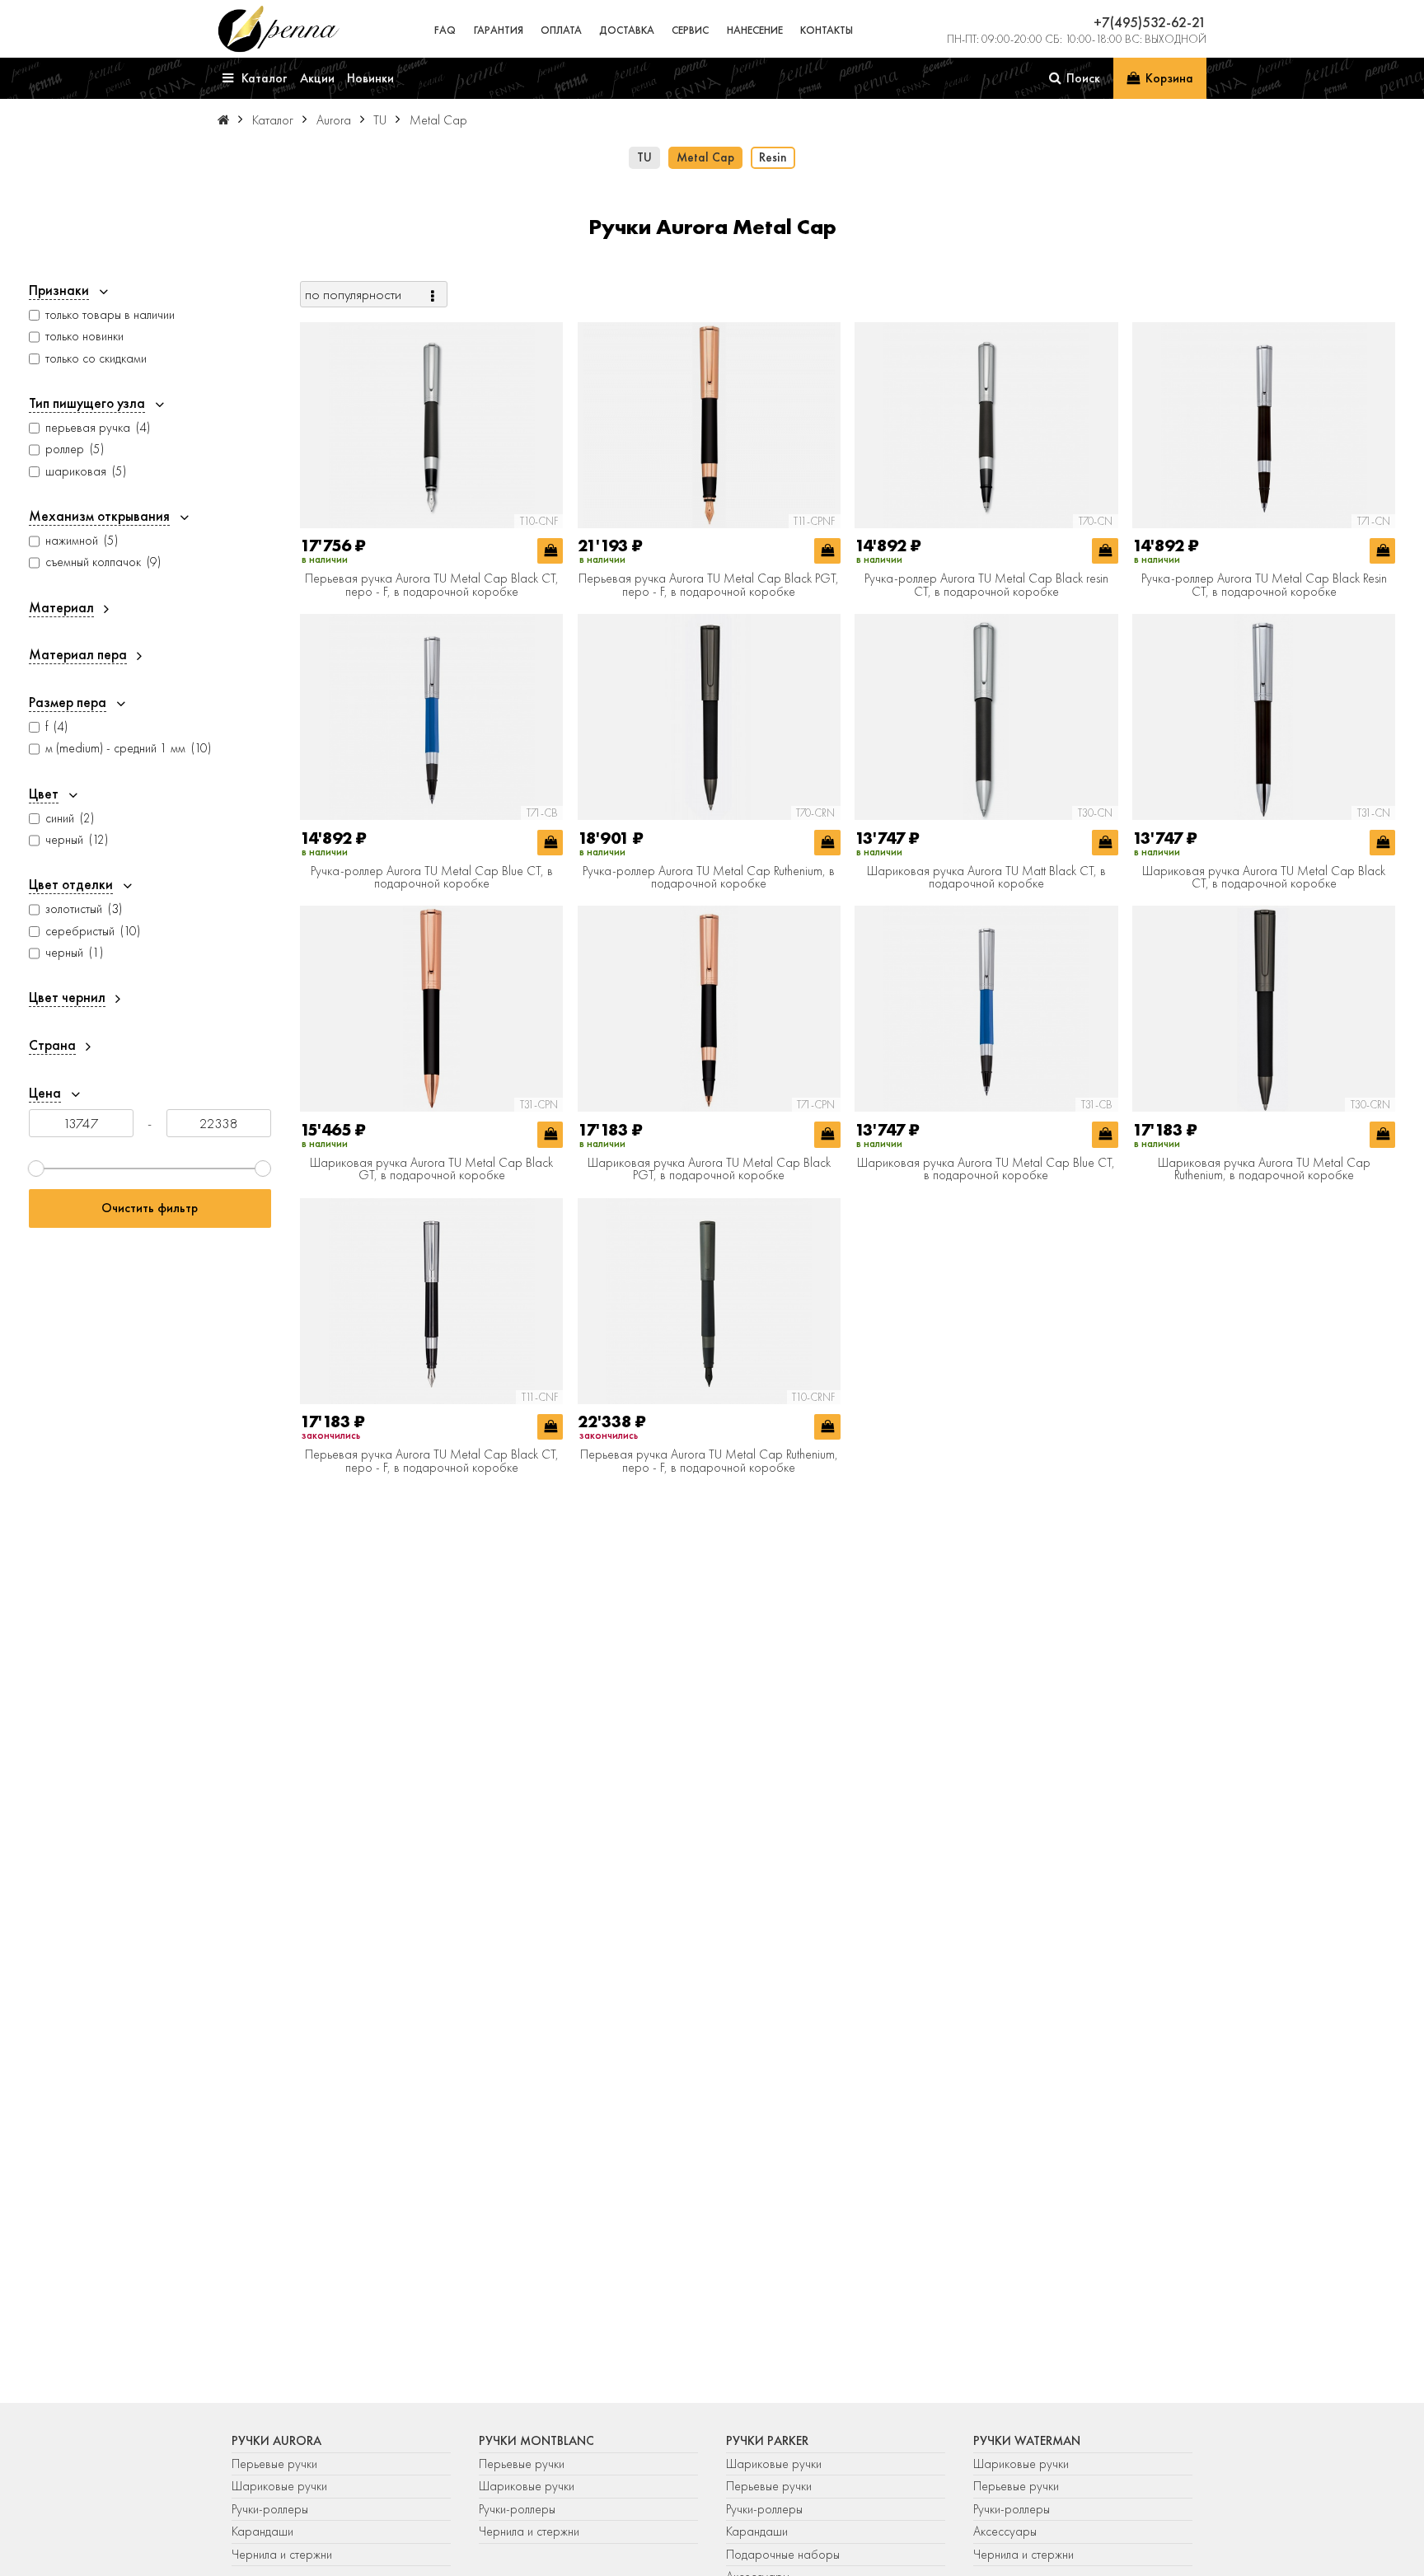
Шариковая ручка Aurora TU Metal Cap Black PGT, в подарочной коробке (709, 1170)
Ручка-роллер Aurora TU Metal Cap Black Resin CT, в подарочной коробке (1264, 585)
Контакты (827, 30)
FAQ (445, 30)
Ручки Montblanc (536, 2441)
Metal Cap (705, 157)
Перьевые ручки (274, 2464)
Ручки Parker (767, 2441)
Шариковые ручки (279, 2486)
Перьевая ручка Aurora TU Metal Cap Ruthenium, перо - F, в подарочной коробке (709, 1461)
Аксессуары (1005, 2532)
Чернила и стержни (282, 2555)
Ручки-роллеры (270, 2509)
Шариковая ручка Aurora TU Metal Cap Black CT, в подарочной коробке (1264, 878)
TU (644, 157)
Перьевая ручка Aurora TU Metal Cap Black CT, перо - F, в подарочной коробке (432, 585)
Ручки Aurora (276, 2441)
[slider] (36, 1169)
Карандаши (262, 2532)
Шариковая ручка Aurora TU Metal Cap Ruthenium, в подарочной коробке (1264, 1170)
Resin (773, 157)
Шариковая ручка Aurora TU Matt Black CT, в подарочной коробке (986, 878)
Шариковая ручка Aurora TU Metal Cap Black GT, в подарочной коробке (431, 1170)
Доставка (627, 30)
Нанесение (755, 30)
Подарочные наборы (783, 2555)
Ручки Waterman (1027, 2441)
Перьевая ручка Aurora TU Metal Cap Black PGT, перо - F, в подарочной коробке (709, 585)
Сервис (690, 30)
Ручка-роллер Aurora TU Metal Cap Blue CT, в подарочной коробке (432, 878)
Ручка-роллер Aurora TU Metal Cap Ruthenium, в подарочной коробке (709, 878)
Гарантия (499, 30)
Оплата (561, 30)
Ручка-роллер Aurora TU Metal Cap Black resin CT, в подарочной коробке (986, 585)
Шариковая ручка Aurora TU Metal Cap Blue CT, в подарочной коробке (986, 1170)
